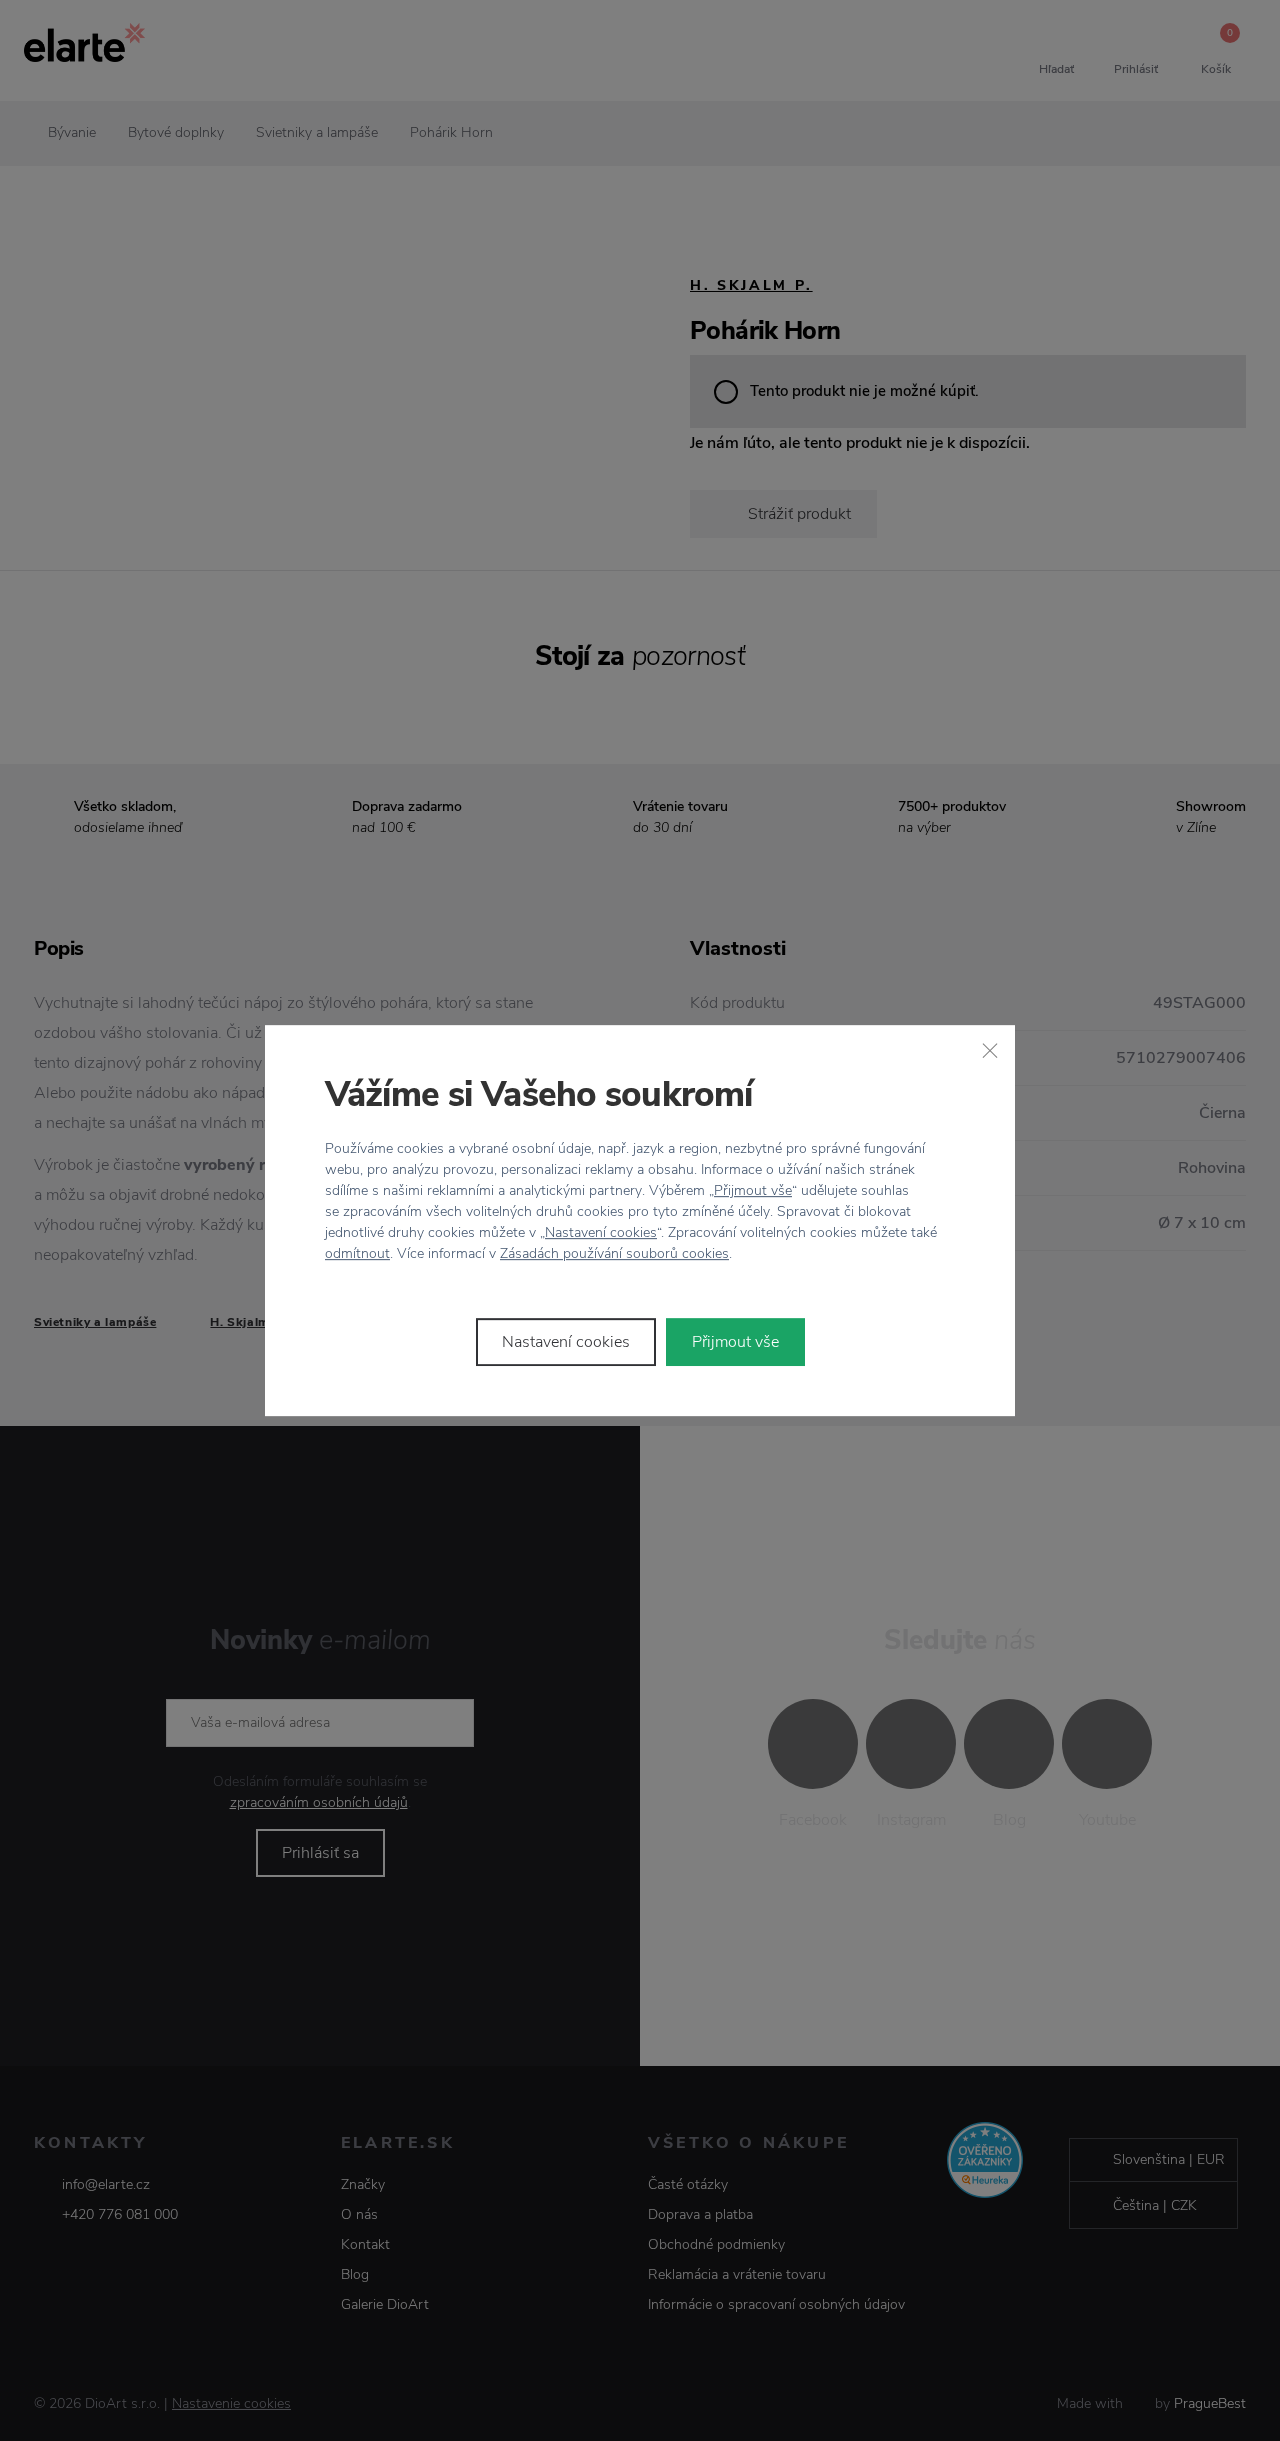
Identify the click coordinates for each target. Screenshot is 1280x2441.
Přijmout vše (753, 1190)
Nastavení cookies (601, 1232)
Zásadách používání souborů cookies (614, 1253)
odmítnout (357, 1253)
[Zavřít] (990, 1050)
